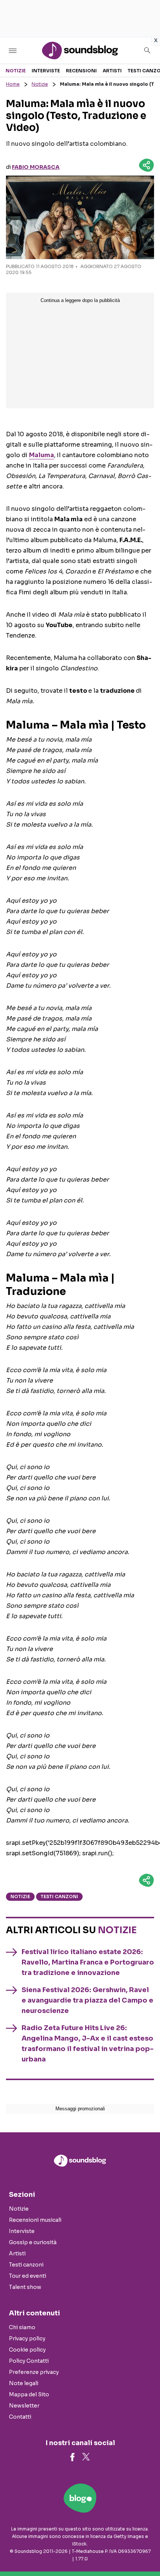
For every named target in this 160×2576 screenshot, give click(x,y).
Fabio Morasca (36, 167)
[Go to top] (145, 2551)
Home (13, 84)
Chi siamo (22, 2327)
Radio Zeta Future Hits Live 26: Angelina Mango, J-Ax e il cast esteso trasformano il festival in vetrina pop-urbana (88, 2044)
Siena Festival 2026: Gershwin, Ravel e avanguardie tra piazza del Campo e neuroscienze (87, 2000)
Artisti (112, 71)
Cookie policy (27, 2350)
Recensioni (81, 71)
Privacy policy (27, 2338)
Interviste (46, 71)
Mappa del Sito (29, 2394)
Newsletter (24, 2406)
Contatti (20, 2417)
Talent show (25, 2287)
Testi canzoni (59, 1896)
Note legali (24, 2383)
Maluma (41, 455)
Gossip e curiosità (33, 2242)
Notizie (16, 71)
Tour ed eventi (28, 2276)
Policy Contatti (29, 2361)
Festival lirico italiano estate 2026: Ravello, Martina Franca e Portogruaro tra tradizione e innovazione (88, 1962)
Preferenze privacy (34, 2372)
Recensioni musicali (35, 2220)
